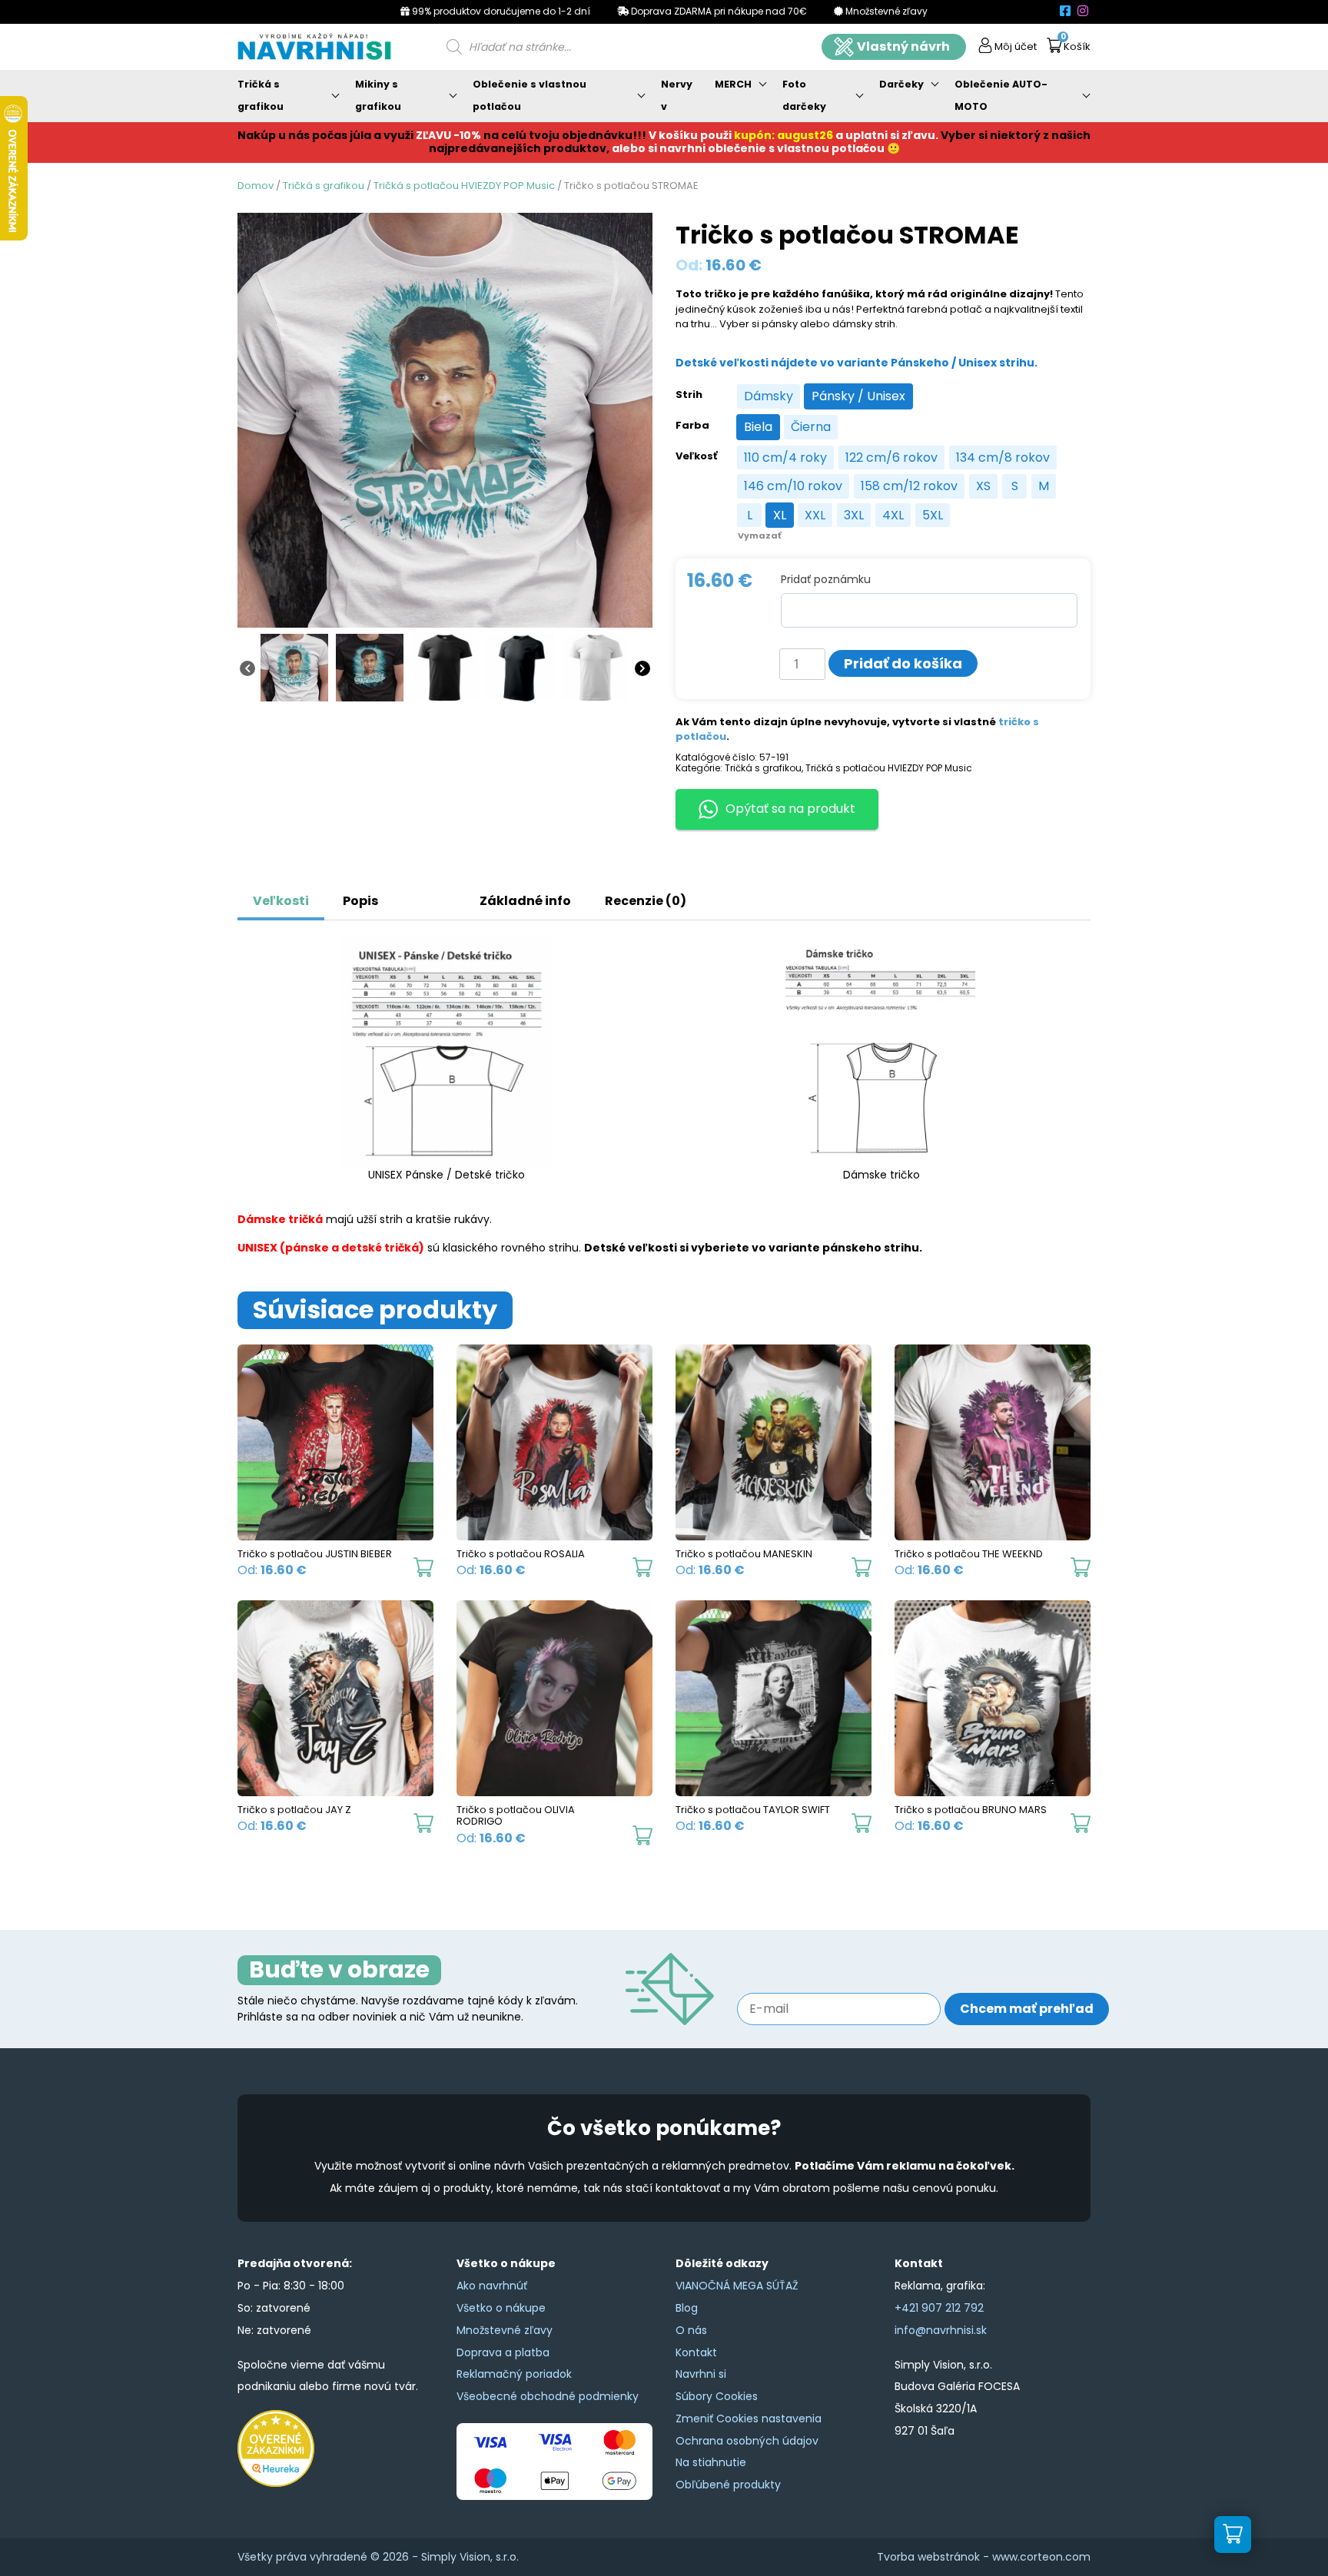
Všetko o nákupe (501, 2308)
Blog (687, 2308)
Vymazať (759, 535)
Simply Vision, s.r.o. (470, 2557)
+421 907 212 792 (939, 2308)
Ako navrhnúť (492, 2286)
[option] (769, 396)
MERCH (733, 84)
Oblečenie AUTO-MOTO (1001, 95)
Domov (256, 186)
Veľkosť (696, 456)
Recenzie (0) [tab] (646, 901)
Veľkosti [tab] (281, 901)
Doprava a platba (503, 2352)
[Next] (642, 668)
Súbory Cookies (717, 2396)
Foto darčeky (804, 95)
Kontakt (696, 2352)
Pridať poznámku (826, 579)
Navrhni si (701, 2374)
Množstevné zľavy (505, 2330)
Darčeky (901, 84)
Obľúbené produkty (728, 2485)
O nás (691, 2330)
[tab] (412, 893)
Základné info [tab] (525, 901)
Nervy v (677, 95)
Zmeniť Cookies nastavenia (749, 2419)
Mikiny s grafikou (378, 95)
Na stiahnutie (711, 2462)
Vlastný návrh (903, 46)
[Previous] (247, 668)
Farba (692, 426)
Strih (689, 395)
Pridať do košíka (903, 663)
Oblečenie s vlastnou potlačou (530, 95)
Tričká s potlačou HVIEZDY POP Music (464, 186)
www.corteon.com (1041, 2557)
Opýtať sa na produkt (790, 809)
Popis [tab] (360, 901)
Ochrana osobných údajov (747, 2441)
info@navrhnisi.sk (941, 2330)
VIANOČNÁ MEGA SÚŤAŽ (737, 2286)
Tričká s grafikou (261, 95)
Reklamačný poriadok (514, 2374)
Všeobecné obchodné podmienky (548, 2396)
